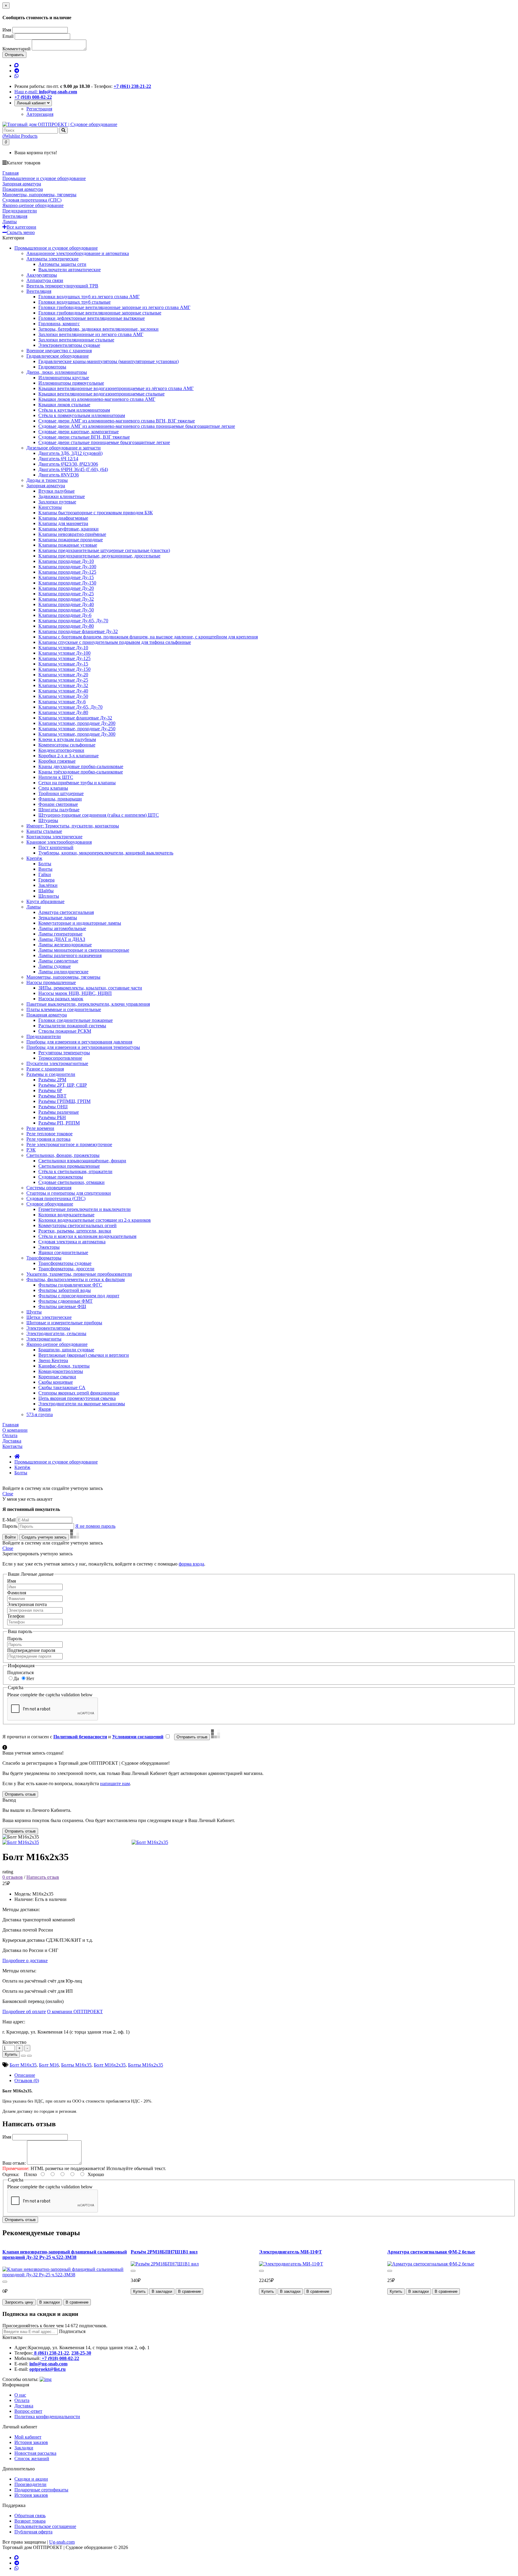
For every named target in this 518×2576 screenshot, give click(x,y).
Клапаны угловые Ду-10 (63, 648)
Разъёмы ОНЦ (53, 1107)
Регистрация (39, 109)
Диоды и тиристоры (47, 480)
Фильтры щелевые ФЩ (62, 1306)
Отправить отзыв (20, 2220)
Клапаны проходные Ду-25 (66, 594)
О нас (20, 2395)
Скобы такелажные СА (62, 1387)
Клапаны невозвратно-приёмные (72, 534)
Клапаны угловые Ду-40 (63, 691)
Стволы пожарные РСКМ (65, 1031)
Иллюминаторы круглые (64, 378)
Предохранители (44, 1036)
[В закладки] (23, 2056)
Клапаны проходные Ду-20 (66, 588)
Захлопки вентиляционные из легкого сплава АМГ (91, 334)
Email (8, 36)
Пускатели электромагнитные (57, 1063)
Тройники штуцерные (61, 793)
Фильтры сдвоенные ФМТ (65, 1301)
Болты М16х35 (76, 2065)
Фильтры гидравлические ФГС (70, 1285)
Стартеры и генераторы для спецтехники (69, 1193)
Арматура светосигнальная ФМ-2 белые (431, 2252)
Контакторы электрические (54, 837)
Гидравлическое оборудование (58, 356)
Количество (14, 2042)
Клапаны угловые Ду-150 (64, 669)
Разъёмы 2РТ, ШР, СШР (63, 1085)
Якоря (45, 1409)
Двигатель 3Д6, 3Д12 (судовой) (70, 453)
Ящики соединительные (63, 1252)
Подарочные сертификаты (41, 2490)
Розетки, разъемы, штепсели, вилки (75, 1231)
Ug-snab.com (62, 2542)
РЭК (31, 1150)
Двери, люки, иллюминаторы (57, 372)
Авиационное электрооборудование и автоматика (78, 253)
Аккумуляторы (42, 275)
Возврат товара (30, 2521)
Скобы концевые (56, 1382)
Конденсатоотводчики (61, 750)
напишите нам (115, 1783)
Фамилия (17, 1593)
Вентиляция (39, 291)
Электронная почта (27, 1604)
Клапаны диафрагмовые (63, 518)
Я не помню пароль (95, 1526)
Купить (11, 2054)
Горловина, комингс (59, 324)
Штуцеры (48, 820)
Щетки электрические (49, 1317)
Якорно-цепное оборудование (57, 1344)
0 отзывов (13, 1877)
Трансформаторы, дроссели (66, 1269)
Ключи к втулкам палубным (67, 739)
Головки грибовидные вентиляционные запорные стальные (100, 313)
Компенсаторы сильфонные (67, 745)
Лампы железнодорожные (65, 945)
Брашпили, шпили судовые (66, 1350)
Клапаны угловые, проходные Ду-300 (77, 734)
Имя (7, 30)
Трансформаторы (44, 1258)
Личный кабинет (32, 103)
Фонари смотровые (58, 804)
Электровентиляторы (48, 1328)
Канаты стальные (44, 831)
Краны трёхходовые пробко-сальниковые (81, 772)
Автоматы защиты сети (62, 264)
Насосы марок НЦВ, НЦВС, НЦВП (75, 993)
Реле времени (40, 1128)
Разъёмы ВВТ (52, 1096)
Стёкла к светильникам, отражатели (75, 1171)
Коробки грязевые (57, 761)
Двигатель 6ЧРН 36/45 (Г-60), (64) (73, 469)
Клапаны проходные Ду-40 (66, 604)
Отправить (14, 55)
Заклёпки (48, 885)
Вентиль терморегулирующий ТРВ (62, 286)
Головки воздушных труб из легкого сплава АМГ (89, 297)
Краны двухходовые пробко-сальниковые (81, 766)
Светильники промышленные (69, 1166)
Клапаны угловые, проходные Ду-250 (77, 729)
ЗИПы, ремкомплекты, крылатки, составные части (90, 988)
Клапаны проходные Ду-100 (67, 567)
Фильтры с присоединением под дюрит (79, 1296)
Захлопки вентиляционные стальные (76, 340)
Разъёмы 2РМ (52, 1080)
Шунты (34, 1312)
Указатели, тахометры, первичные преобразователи (79, 1274)
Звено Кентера (53, 1360)
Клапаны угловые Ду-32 (63, 685)
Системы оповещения (49, 1188)
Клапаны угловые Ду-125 (64, 658)
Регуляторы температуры (64, 1053)
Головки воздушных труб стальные (74, 302)
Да (16, 1678)
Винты (45, 869)
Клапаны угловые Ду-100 (64, 653)
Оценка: (11, 2174)
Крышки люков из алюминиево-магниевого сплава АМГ (97, 399)
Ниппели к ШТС (56, 777)
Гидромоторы (52, 367)
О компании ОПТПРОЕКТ (75, 2012)
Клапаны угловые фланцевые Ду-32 (75, 718)
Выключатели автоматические (70, 270)
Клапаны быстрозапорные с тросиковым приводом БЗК (96, 513)
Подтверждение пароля (31, 1650)
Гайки (45, 874)
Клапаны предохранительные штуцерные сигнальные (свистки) (104, 550)
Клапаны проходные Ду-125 (67, 572)
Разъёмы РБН (52, 1117)
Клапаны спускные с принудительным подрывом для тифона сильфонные (115, 642)
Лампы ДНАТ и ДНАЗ (62, 939)
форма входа (191, 1564)
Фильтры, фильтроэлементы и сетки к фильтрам (76, 1279)
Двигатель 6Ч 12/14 (58, 459)
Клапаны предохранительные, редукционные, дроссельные (99, 556)
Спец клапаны (53, 788)
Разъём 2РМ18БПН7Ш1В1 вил (164, 2252)
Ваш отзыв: (14, 2163)
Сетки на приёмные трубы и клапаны (77, 783)
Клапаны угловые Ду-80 (63, 712)
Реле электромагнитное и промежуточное (69, 1144)
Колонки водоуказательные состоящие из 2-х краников (95, 1220)
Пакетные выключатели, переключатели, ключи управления (88, 1004)
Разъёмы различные (59, 1112)
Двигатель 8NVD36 (59, 475)
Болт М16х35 (23, 2065)
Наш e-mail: (46, 92)
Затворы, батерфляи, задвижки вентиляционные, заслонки (98, 329)
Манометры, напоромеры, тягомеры (63, 977)
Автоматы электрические (52, 259)
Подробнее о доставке (25, 1961)
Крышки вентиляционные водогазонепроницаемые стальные (101, 394)
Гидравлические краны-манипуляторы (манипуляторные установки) (109, 361)
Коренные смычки (57, 1377)
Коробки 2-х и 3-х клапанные (68, 756)
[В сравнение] (29, 2056)
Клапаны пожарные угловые (68, 545)
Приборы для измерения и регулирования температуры (83, 1047)
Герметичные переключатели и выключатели (85, 1209)
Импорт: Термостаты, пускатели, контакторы (73, 826)
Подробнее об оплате (24, 2012)
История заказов (31, 2442)
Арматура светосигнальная (66, 912)
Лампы (34, 907)
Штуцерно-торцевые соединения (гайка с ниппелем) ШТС (99, 815)
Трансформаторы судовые (65, 1263)
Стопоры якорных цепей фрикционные (79, 1393)
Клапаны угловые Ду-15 (63, 664)
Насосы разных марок (61, 999)
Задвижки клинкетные (62, 496)
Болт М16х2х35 (110, 2065)
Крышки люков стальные (64, 405)
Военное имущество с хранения (59, 351)
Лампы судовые (55, 966)
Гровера (46, 880)
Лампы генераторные (60, 934)
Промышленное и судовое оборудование (56, 248)
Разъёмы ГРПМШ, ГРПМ (64, 1101)
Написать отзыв (43, 1877)
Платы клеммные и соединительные (64, 1009)
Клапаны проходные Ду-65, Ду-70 (73, 621)
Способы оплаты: (20, 2379)
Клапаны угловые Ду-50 (63, 696)
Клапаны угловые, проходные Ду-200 (77, 723)
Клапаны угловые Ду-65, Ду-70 (70, 707)
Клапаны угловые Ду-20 (63, 675)
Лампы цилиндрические (63, 972)
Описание (25, 2075)
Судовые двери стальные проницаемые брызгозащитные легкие (104, 442)
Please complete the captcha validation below (50, 1695)
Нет (30, 1678)
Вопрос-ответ (28, 2411)
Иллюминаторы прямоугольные (71, 383)
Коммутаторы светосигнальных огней (77, 1225)
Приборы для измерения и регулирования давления (79, 1042)
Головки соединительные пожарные (76, 1020)
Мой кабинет (28, 2437)
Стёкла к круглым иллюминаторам (74, 410)
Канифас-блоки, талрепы (64, 1366)
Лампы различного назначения (70, 955)
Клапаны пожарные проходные (71, 540)
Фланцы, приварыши (60, 799)
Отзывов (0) (27, 2081)
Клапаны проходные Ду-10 (66, 561)
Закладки (24, 2448)
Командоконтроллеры (61, 1371)
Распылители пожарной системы (72, 1026)
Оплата (22, 2400)
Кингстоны (50, 507)
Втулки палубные (57, 491)
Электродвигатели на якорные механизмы (82, 1404)
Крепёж (34, 858)
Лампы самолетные (58, 961)
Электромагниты (44, 1339)
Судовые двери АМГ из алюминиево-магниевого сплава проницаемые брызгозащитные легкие (137, 426)
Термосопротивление (60, 1058)
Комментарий (16, 49)
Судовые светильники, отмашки (71, 1182)
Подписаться (20, 1672)
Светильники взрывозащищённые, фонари (82, 1161)
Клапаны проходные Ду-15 (66, 577)
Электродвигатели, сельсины (56, 1333)
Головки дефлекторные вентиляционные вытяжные (92, 318)
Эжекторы (49, 1247)
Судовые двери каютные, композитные (79, 432)
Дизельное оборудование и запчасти (64, 448)
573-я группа (40, 1414)
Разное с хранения (45, 1069)
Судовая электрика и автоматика (72, 1242)
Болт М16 (49, 2065)
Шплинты (49, 896)
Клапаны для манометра (63, 523)
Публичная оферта (33, 2532)
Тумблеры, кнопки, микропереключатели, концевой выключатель (106, 853)
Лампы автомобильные (62, 928)
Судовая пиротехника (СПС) (56, 1198)
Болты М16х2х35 (146, 2065)
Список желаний (32, 2459)
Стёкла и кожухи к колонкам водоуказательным (87, 1236)
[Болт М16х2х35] (65, 1842)
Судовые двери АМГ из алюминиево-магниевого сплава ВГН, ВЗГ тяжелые (117, 421)
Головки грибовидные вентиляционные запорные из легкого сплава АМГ (114, 307)
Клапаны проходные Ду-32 (66, 599)
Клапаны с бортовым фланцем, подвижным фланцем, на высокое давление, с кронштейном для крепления (148, 637)
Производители (30, 2484)
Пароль (10, 1526)
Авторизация (40, 114)
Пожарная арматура (47, 1015)
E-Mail (9, 1520)
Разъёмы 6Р (50, 1090)
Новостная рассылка (35, 2453)
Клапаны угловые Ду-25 (63, 680)
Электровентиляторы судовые (69, 345)
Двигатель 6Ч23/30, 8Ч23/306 (68, 464)
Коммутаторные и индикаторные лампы (80, 923)
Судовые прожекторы (61, 1177)
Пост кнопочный (56, 847)
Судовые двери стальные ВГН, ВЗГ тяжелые (84, 437)
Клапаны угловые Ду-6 (62, 702)
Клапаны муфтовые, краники (68, 529)
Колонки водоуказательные (66, 1215)
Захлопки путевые (57, 502)
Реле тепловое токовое (49, 1134)
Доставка (24, 2406)
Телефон (16, 1616)
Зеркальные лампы (58, 918)
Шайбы (46, 891)
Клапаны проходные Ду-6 (65, 615)
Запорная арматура (46, 486)
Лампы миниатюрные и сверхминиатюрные (84, 950)
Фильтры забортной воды (65, 1290)
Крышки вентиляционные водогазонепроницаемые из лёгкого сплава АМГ (116, 388)
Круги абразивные (45, 901)
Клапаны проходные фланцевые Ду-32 (78, 631)
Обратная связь (30, 2516)
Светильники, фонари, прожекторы (63, 1155)
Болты (45, 864)
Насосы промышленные (51, 982)
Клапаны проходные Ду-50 (66, 610)
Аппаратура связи (45, 280)
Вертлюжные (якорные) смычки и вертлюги (84, 1355)
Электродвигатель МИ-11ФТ (290, 2252)
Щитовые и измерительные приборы (64, 1323)
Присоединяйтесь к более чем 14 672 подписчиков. (55, 2326)
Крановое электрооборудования (59, 842)
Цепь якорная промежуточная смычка (77, 1398)
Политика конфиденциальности (47, 2417)
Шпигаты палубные (59, 810)
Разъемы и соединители (51, 1074)
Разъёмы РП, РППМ (59, 1123)
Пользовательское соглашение (45, 2526)
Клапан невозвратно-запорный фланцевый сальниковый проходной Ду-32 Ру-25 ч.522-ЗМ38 (65, 2255)
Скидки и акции (31, 2479)
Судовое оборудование (50, 1204)
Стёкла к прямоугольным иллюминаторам (82, 415)
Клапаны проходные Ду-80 (66, 626)
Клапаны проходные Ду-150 (67, 583)
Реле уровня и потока (48, 1139)
